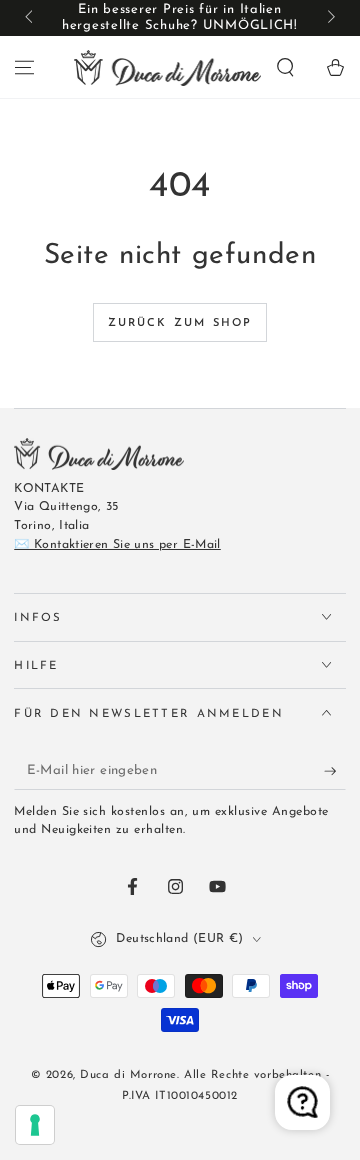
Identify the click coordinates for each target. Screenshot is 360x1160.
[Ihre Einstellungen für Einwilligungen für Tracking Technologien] (35, 1125)
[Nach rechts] (329, 18)
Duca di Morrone (128, 1075)
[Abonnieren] (335, 771)
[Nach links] (30, 18)
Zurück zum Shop (180, 323)
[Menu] (24, 67)
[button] (285, 67)
